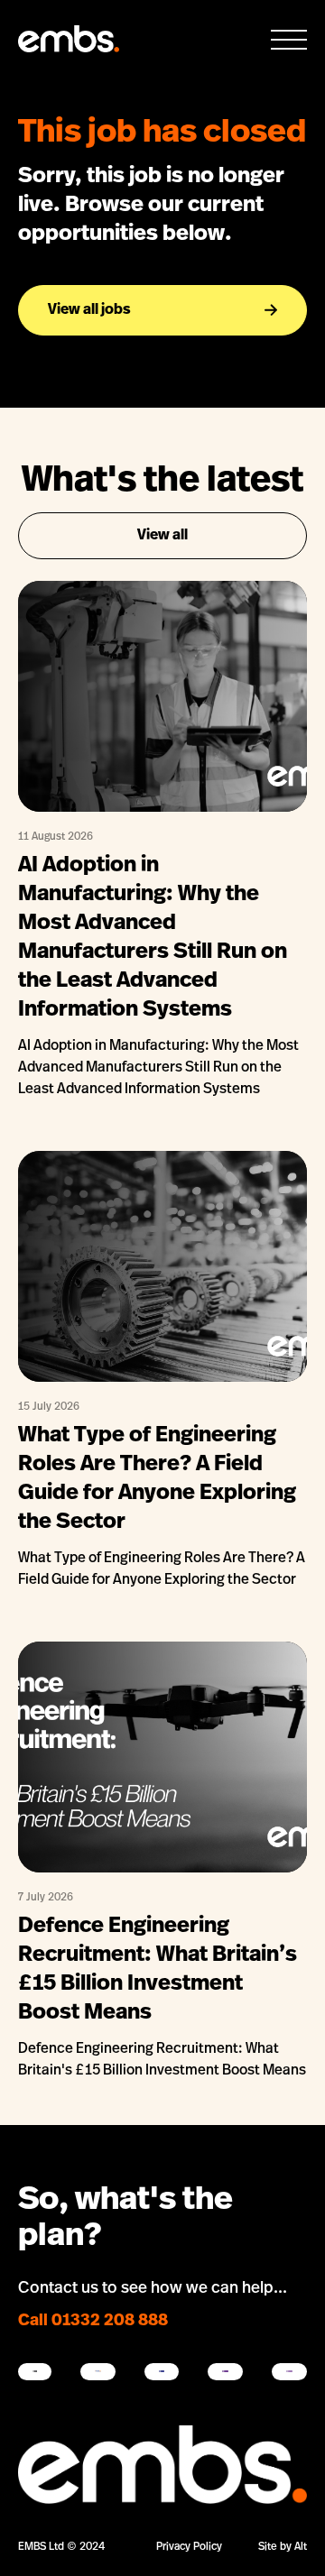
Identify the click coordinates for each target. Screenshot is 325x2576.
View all (162, 536)
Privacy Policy (189, 2547)
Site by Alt (283, 2547)
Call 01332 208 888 (93, 2322)
